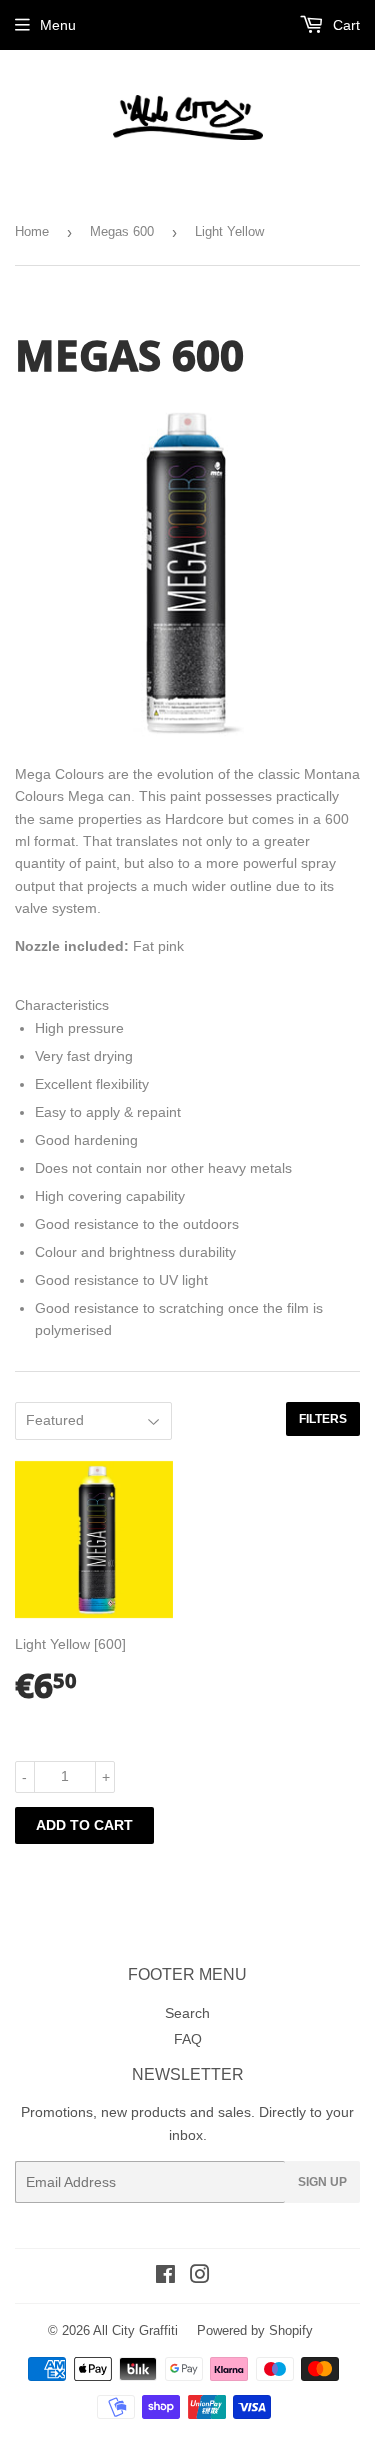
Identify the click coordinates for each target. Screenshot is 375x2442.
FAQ (188, 2039)
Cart (344, 25)
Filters (323, 1419)
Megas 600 (122, 231)
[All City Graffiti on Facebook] (165, 2277)
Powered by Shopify (255, 2330)
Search (187, 2013)
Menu (58, 25)
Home (32, 231)
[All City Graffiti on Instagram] (200, 2277)
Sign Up (322, 2182)
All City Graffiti (135, 2330)
